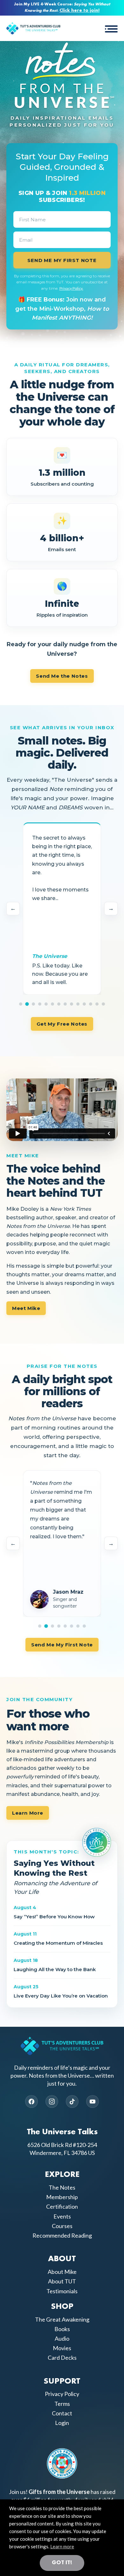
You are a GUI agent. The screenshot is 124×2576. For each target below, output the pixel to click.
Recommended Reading (62, 2235)
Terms (62, 2404)
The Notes (62, 2187)
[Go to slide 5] (46, 1004)
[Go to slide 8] (65, 1004)
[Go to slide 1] (21, 1004)
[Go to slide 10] (78, 1004)
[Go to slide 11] (84, 1004)
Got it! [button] (62, 2563)
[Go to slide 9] (72, 1004)
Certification (62, 2206)
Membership (62, 2197)
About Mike (62, 2272)
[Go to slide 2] (27, 1004)
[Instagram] (52, 2102)
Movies (62, 2348)
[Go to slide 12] (91, 1004)
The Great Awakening (62, 2319)
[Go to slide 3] (33, 1004)
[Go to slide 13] (97, 1004)
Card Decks (62, 2358)
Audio (62, 2338)
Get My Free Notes (62, 1024)
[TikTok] (72, 2102)
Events (62, 2216)
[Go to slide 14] (103, 1004)
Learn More (28, 1813)
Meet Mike (26, 1308)
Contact (62, 2413)
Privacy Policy (62, 2394)
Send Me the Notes (62, 676)
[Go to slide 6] (52, 1004)
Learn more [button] (62, 2546)
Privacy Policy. (71, 288)
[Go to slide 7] (59, 1004)
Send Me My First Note (62, 1645)
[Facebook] (31, 2102)
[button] (111, 28)
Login (62, 2423)
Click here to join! (79, 11)
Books (62, 2329)
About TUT (62, 2281)
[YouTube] (93, 2102)
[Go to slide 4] (40, 1004)
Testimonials (62, 2291)
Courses (62, 2226)
